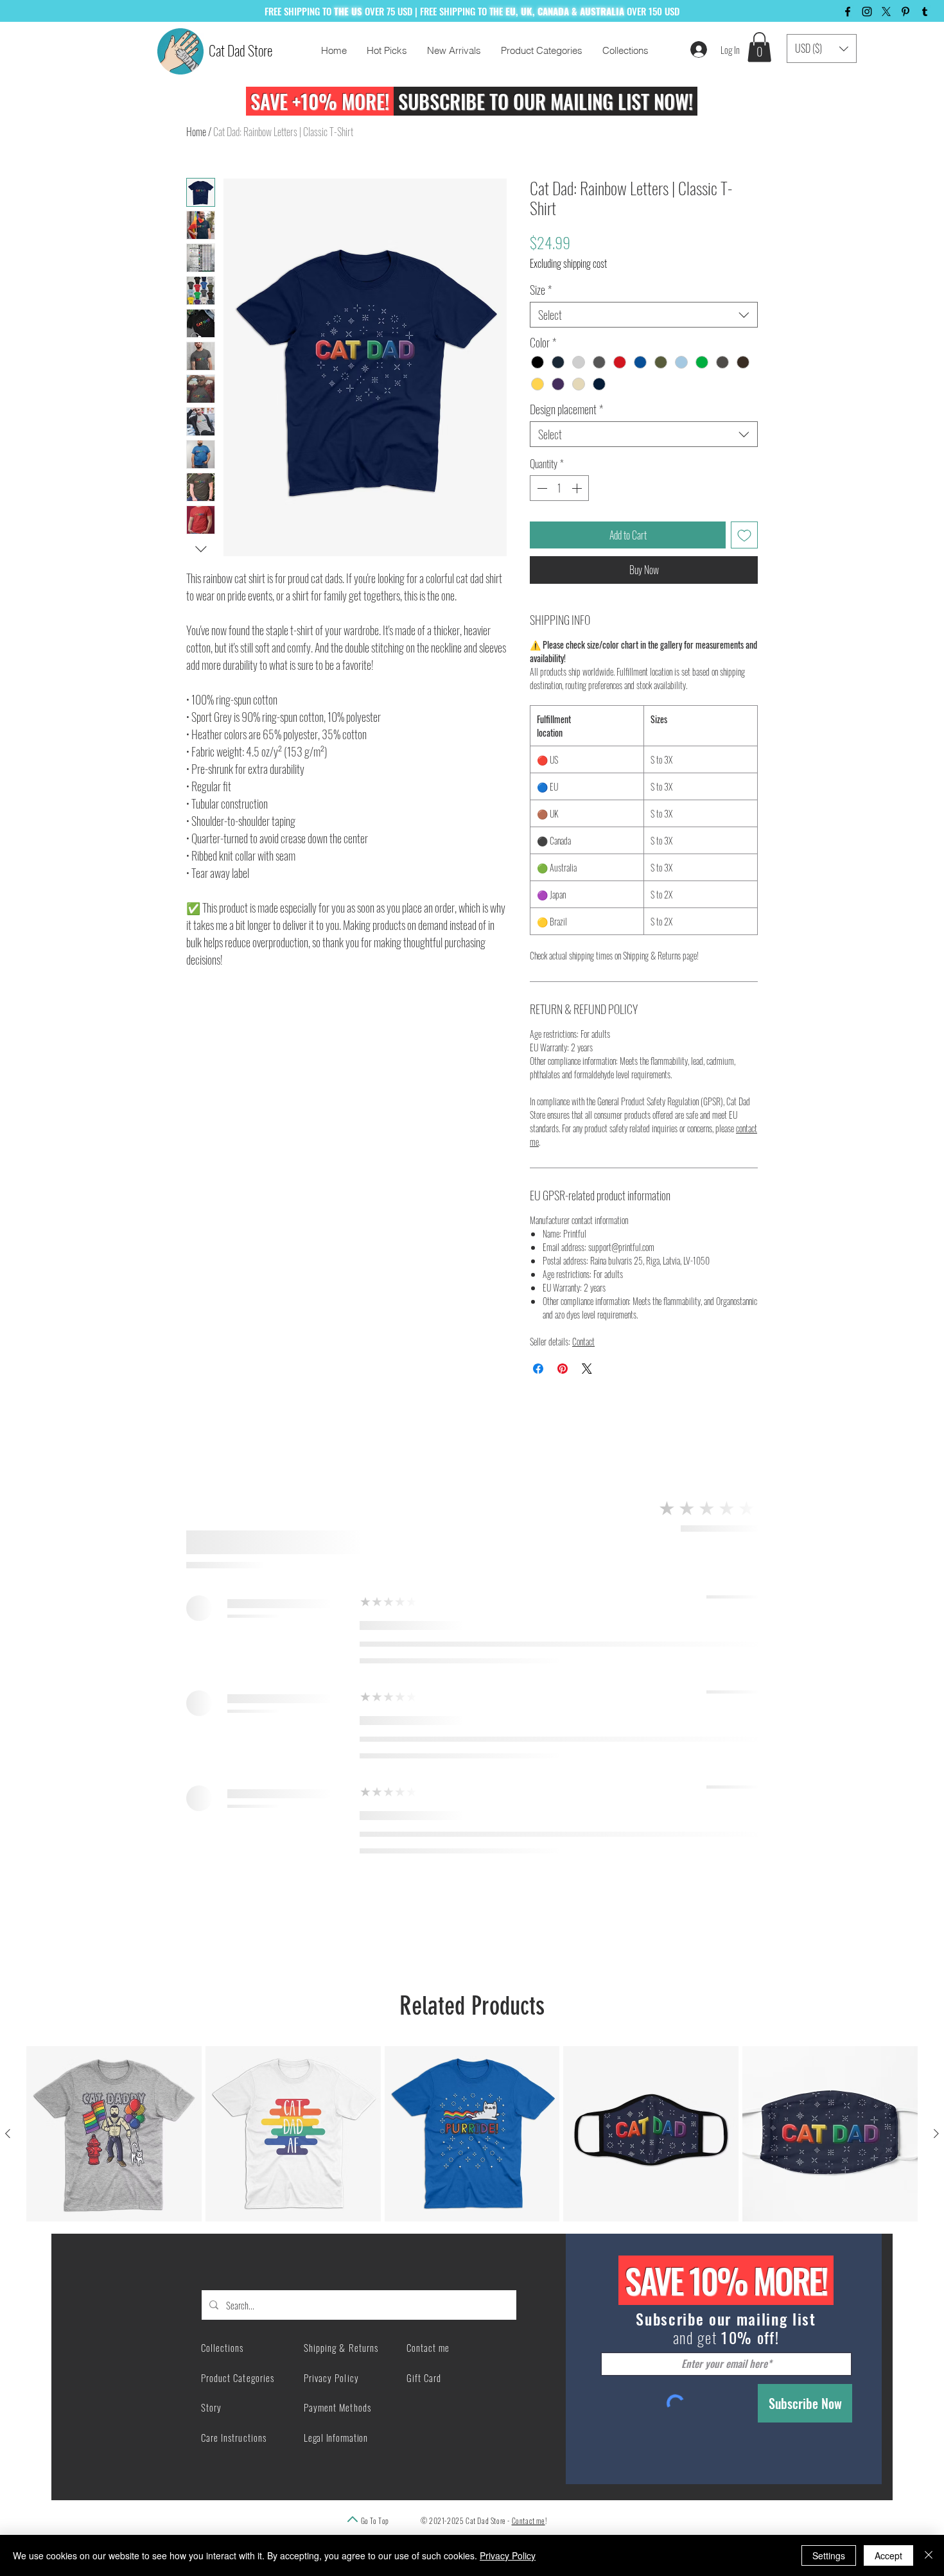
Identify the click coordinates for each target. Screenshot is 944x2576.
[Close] (929, 2555)
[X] (886, 12)
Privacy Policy (508, 2555)
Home (196, 132)
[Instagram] (867, 12)
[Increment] (578, 488)
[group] (472, 2134)
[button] (759, 47)
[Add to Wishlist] (744, 535)
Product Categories (238, 2378)
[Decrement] (541, 488)
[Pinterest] (905, 12)
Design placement (566, 409)
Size (541, 290)
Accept (888, 2555)
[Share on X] (587, 1369)
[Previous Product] (8, 2134)
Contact (583, 1341)
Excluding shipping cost (568, 263)
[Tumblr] (925, 12)
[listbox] (822, 48)
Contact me (529, 2520)
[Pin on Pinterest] (563, 1369)
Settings (829, 2555)
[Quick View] (114, 2134)
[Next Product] (936, 2134)
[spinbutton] (559, 488)
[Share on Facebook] (538, 1369)
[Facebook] (848, 12)
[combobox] (644, 315)
